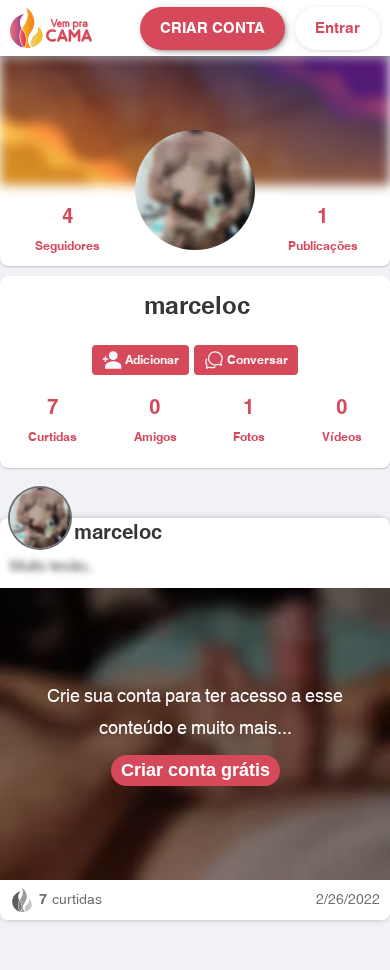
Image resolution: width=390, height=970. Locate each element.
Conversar (257, 360)
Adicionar (152, 360)
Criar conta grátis (195, 770)
